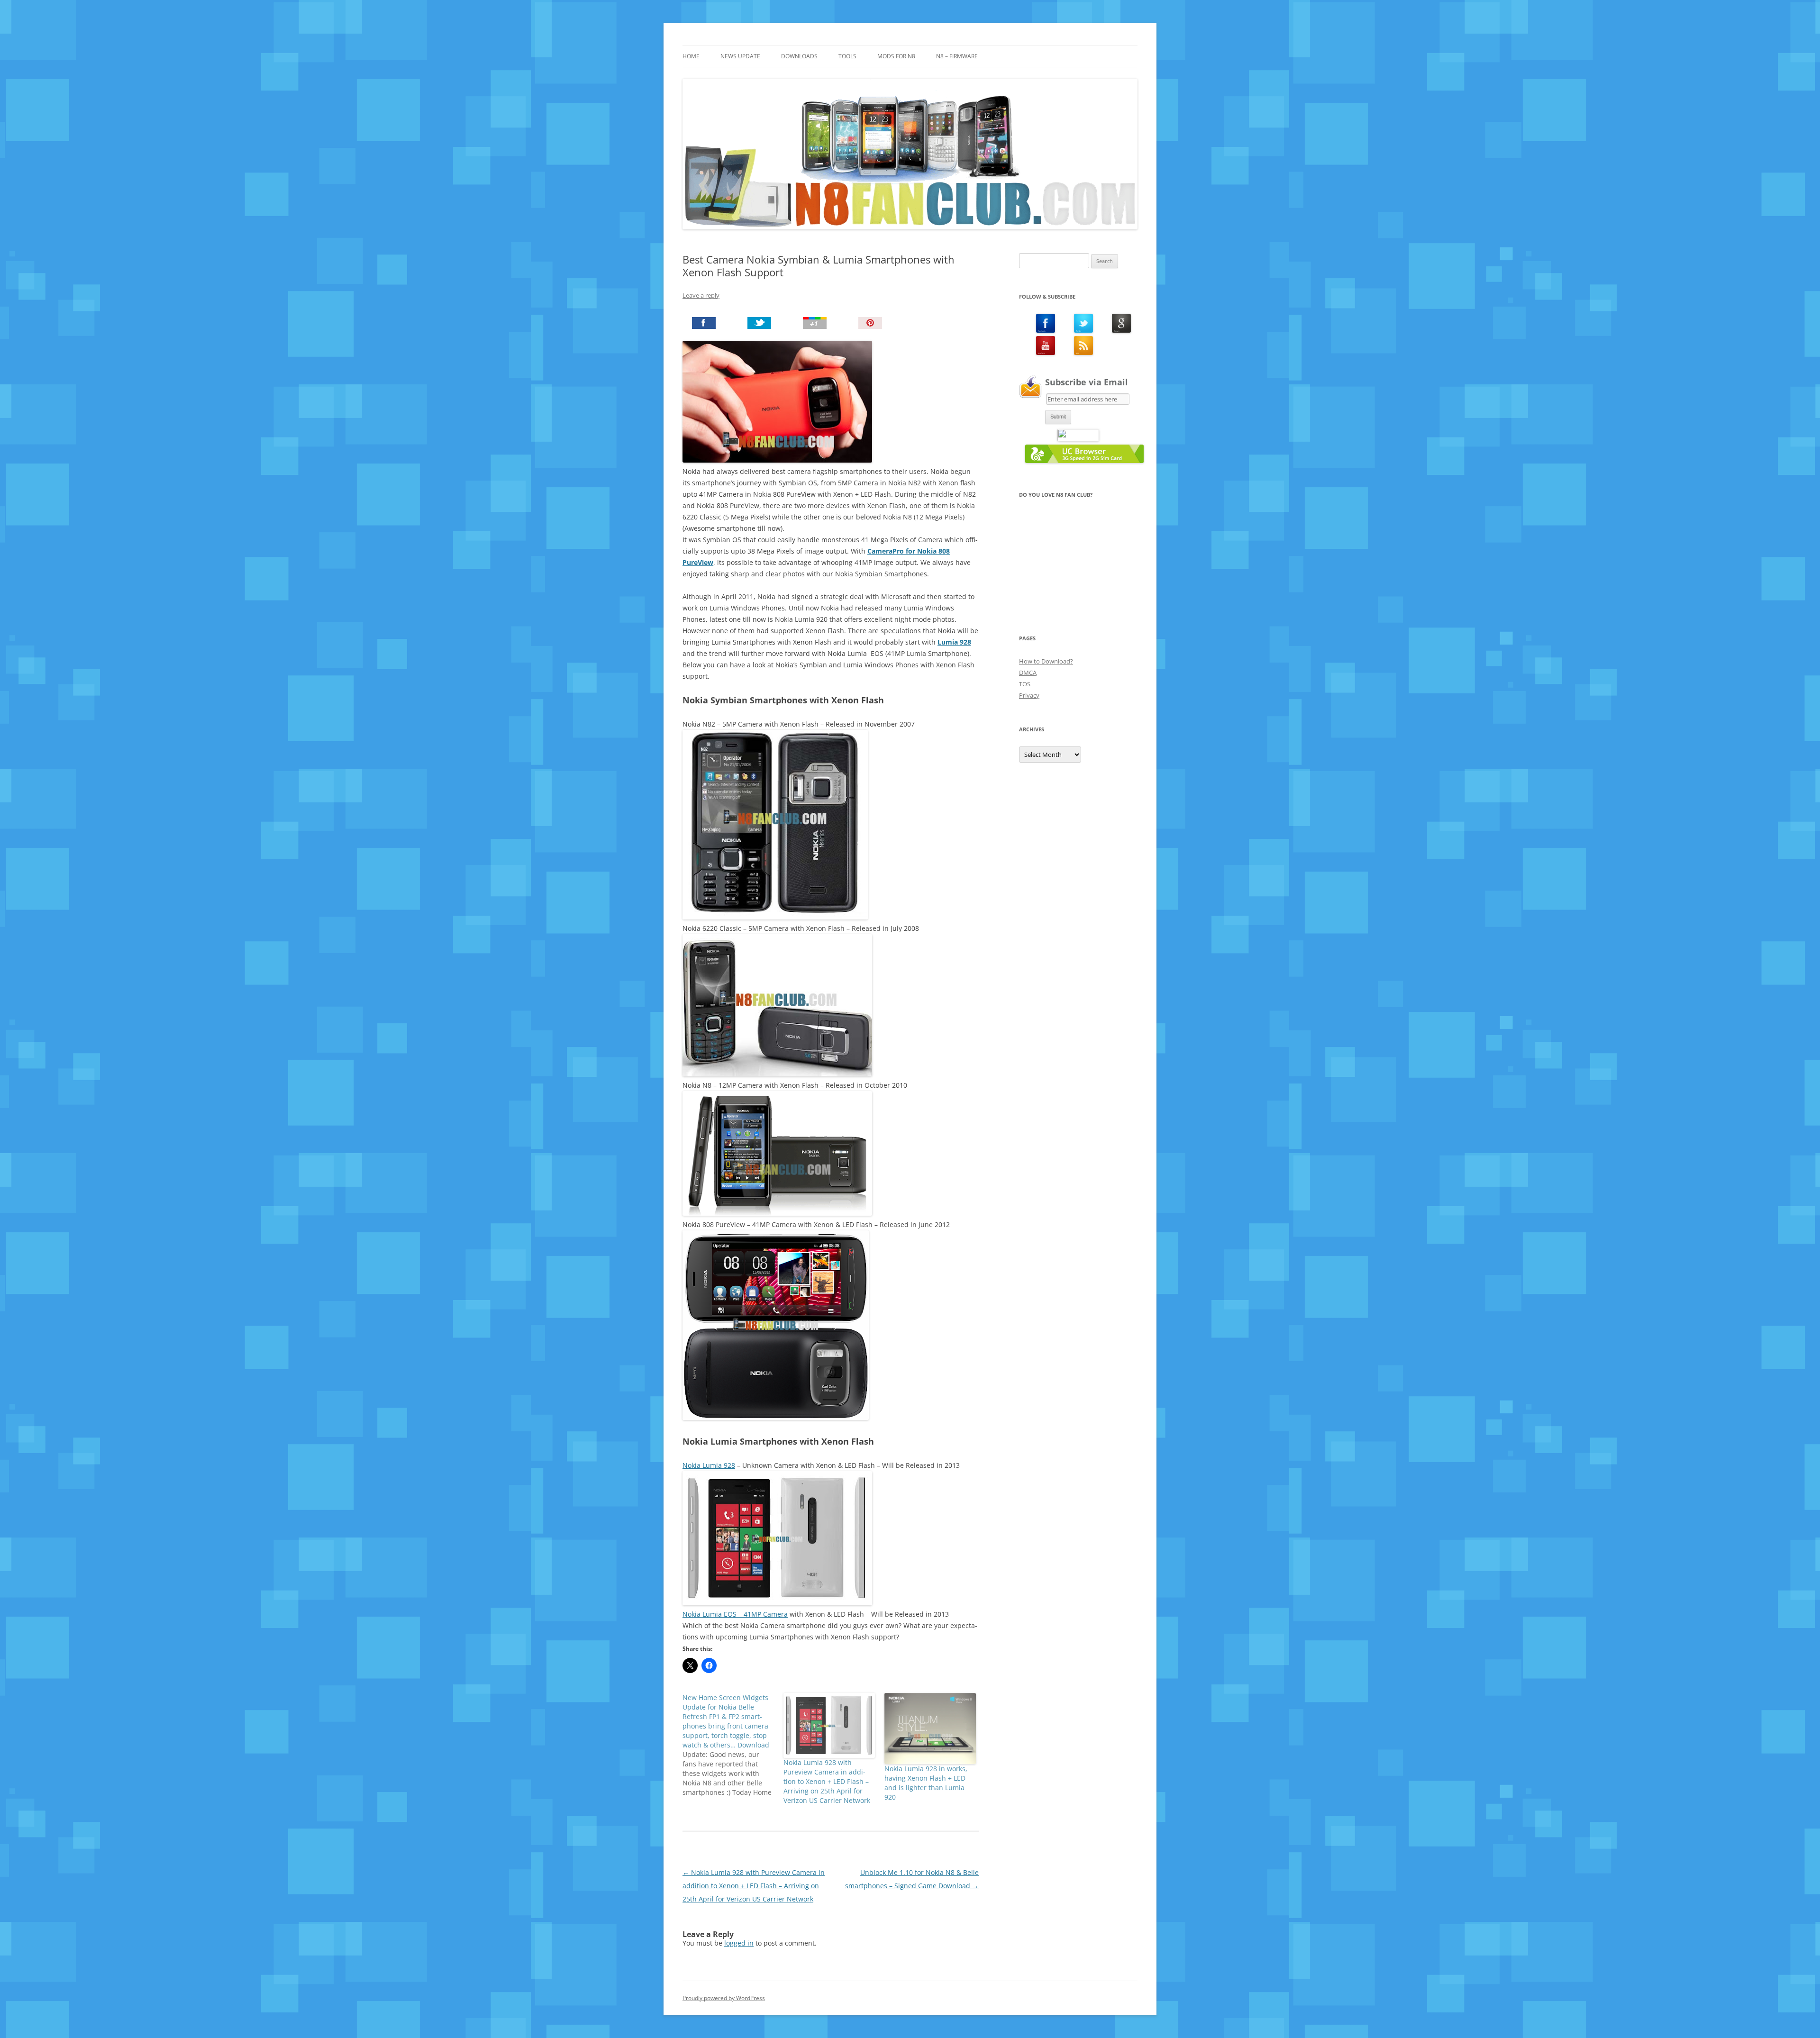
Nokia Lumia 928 (709, 1465)
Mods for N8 (896, 56)
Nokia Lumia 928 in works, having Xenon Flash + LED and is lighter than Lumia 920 (926, 1783)
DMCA (1028, 673)
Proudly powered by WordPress (724, 1998)
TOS (1025, 684)
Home (691, 56)
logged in (739, 1943)
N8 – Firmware (957, 56)
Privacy (1029, 695)
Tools (847, 56)
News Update (740, 56)
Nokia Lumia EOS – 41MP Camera (735, 1614)
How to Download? (1046, 661)
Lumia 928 (954, 642)
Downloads (799, 56)
